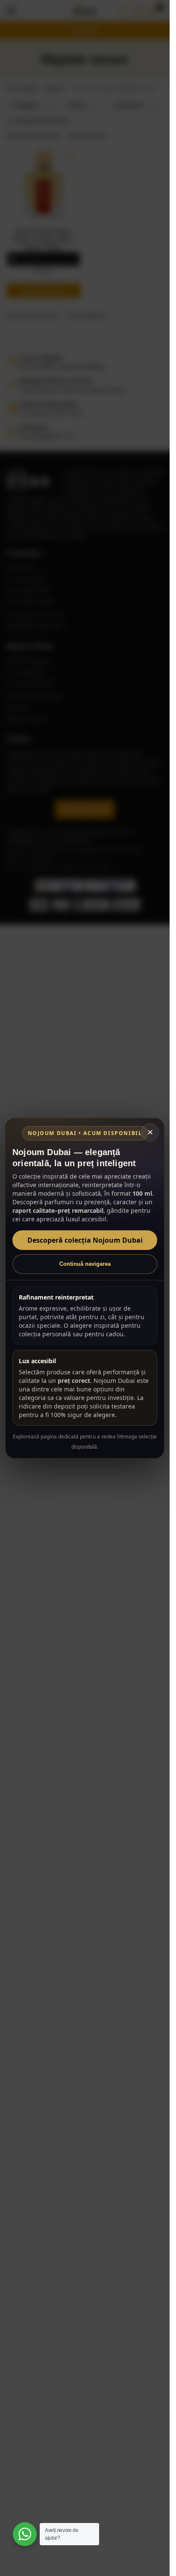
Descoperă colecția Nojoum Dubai (85, 1240)
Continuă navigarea (85, 1264)
